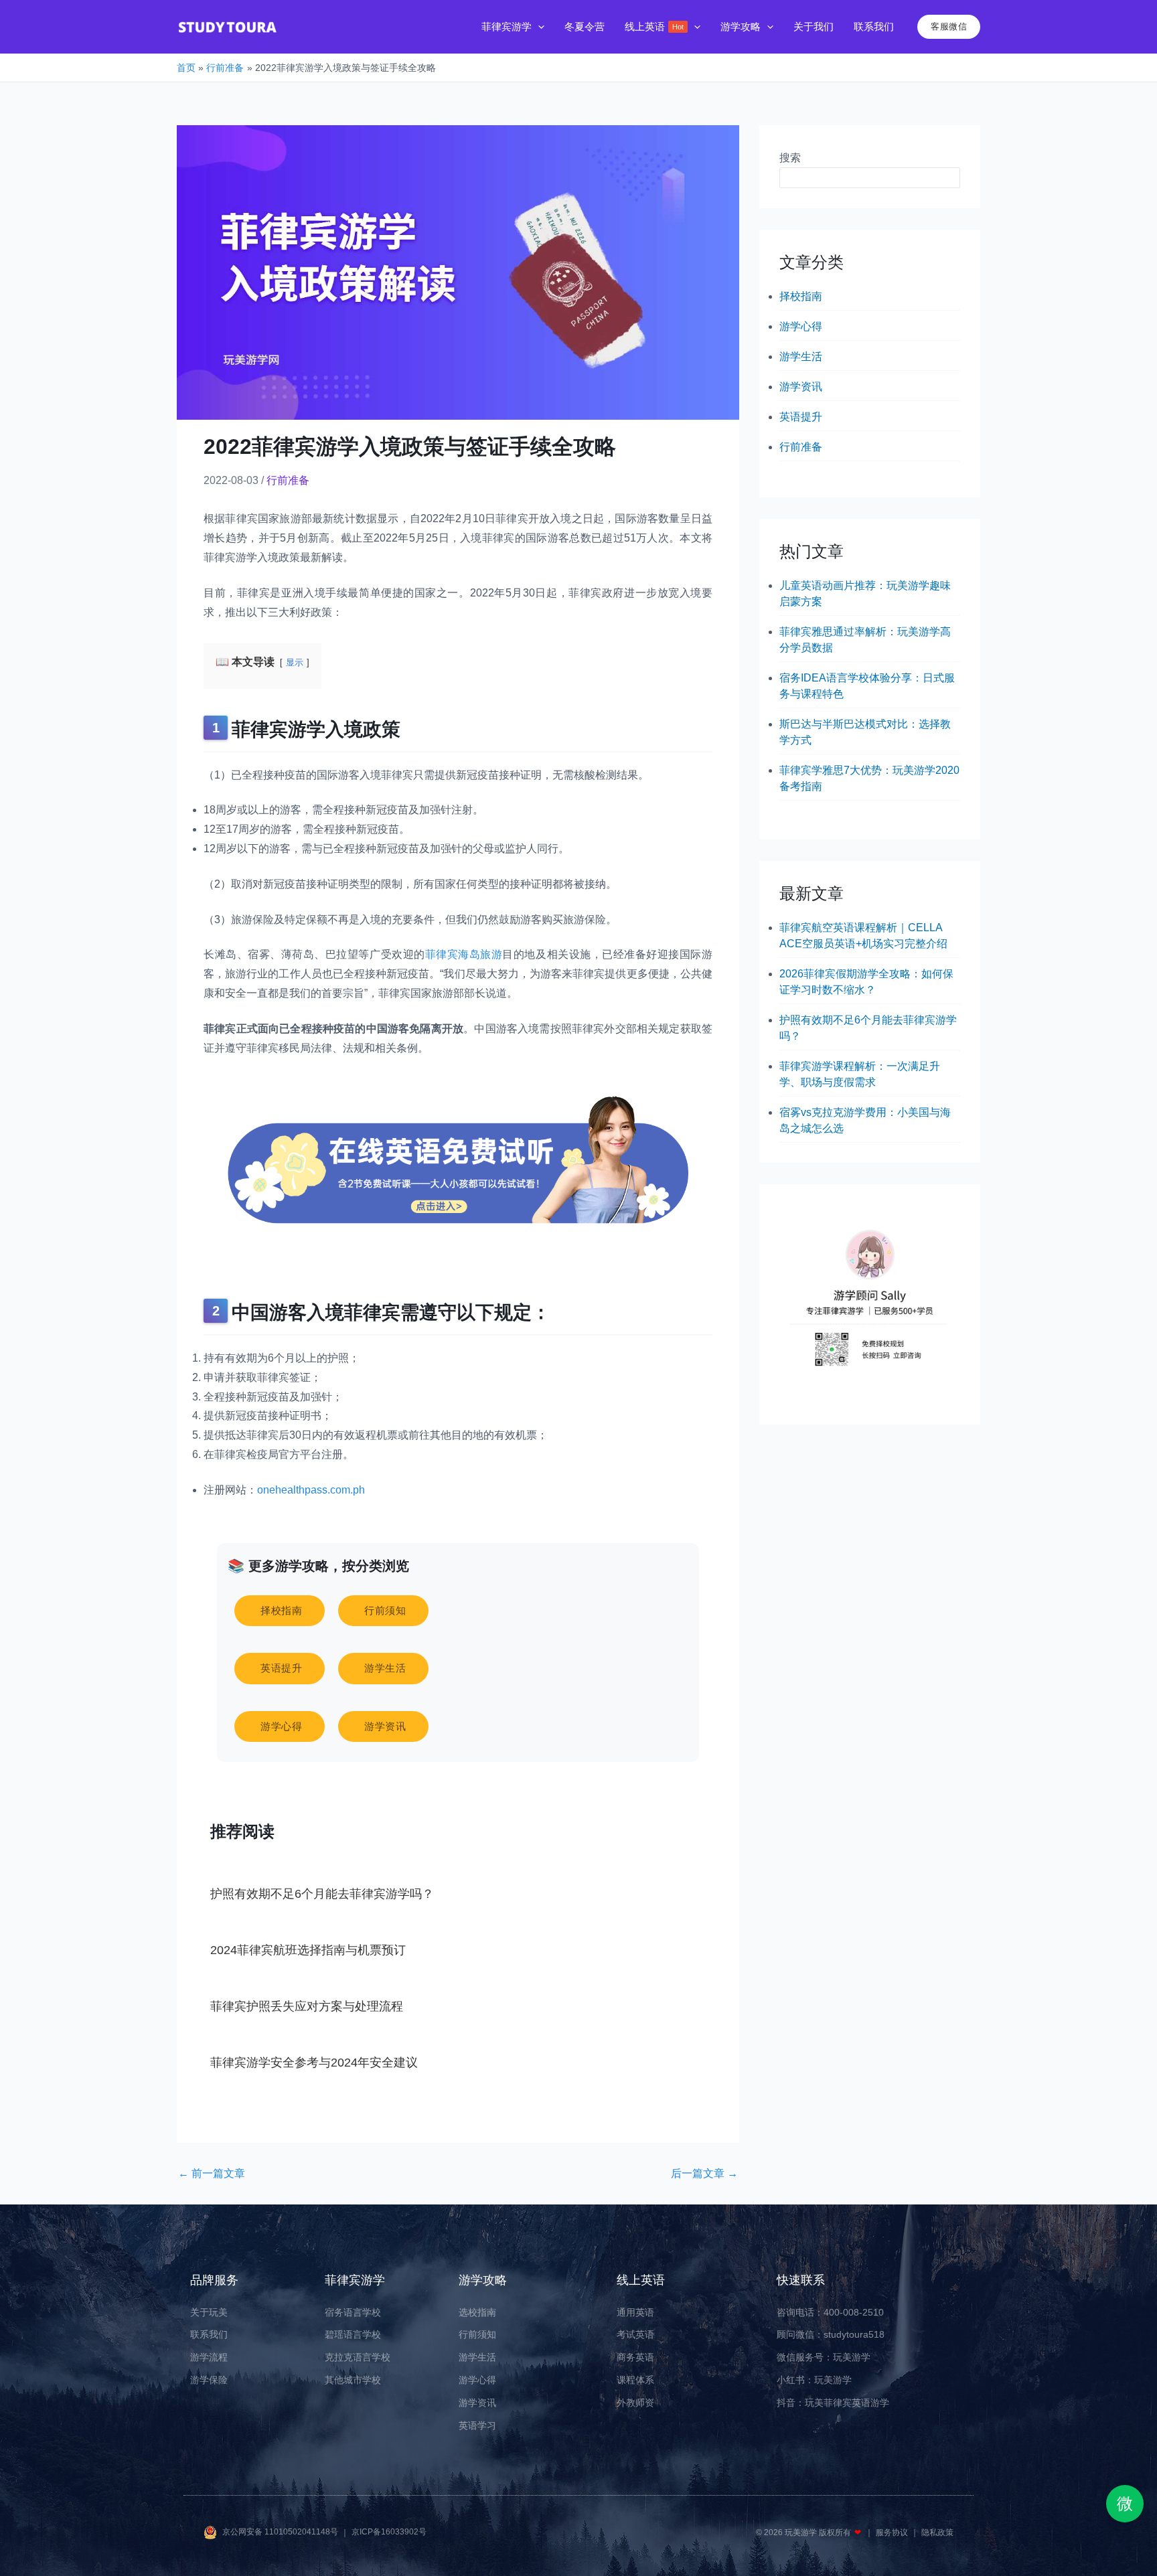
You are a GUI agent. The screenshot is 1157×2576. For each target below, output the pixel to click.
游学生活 (801, 356)
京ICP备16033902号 (389, 2532)
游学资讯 (801, 387)
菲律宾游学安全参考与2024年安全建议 (314, 2063)
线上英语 (641, 2280)
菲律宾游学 (355, 2280)
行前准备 (288, 480)
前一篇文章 (212, 2174)
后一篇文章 (704, 2174)
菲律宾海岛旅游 (464, 954)
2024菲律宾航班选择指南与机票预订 (308, 1950)
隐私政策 (937, 2532)
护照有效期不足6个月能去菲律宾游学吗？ (322, 1894)
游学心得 (801, 326)
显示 (295, 662)
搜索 (790, 158)
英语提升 (801, 417)
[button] (538, 27)
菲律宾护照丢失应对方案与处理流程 (307, 2006)
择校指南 (801, 296)
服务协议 (893, 2532)
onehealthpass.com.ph (311, 1490)
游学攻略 (483, 2280)
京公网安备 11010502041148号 (281, 2532)
